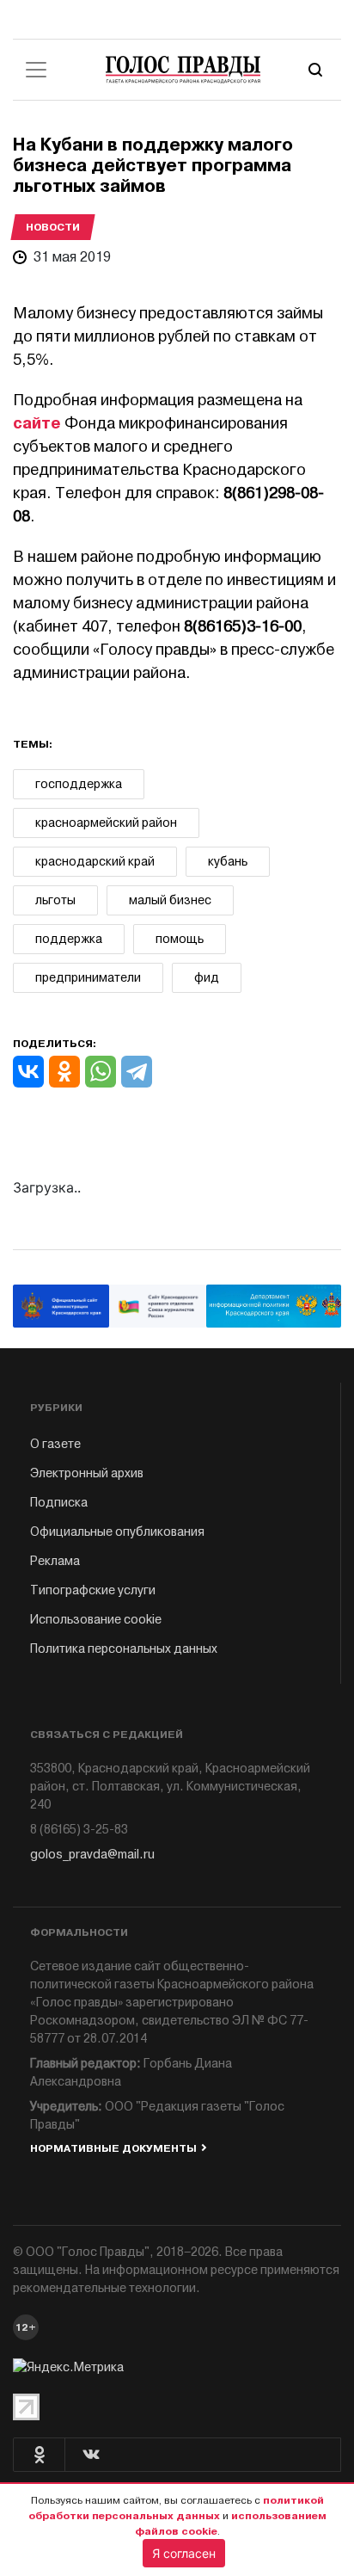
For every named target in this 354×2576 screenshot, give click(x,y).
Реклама (55, 1561)
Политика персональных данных (124, 1649)
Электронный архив (87, 1473)
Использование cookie (96, 1620)
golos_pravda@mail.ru (92, 1855)
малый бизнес (170, 900)
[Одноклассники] (64, 1072)
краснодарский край (95, 862)
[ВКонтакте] (28, 1072)
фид (207, 978)
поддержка (69, 939)
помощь (180, 939)
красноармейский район (106, 823)
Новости (53, 227)
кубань (228, 862)
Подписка (59, 1503)
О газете (55, 1444)
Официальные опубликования (117, 1532)
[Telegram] (137, 1072)
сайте (37, 423)
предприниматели (88, 978)
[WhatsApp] (101, 1072)
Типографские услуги (93, 1590)
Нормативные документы (113, 2148)
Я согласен (184, 2553)
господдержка (79, 784)
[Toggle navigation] (36, 70)
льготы (55, 900)
